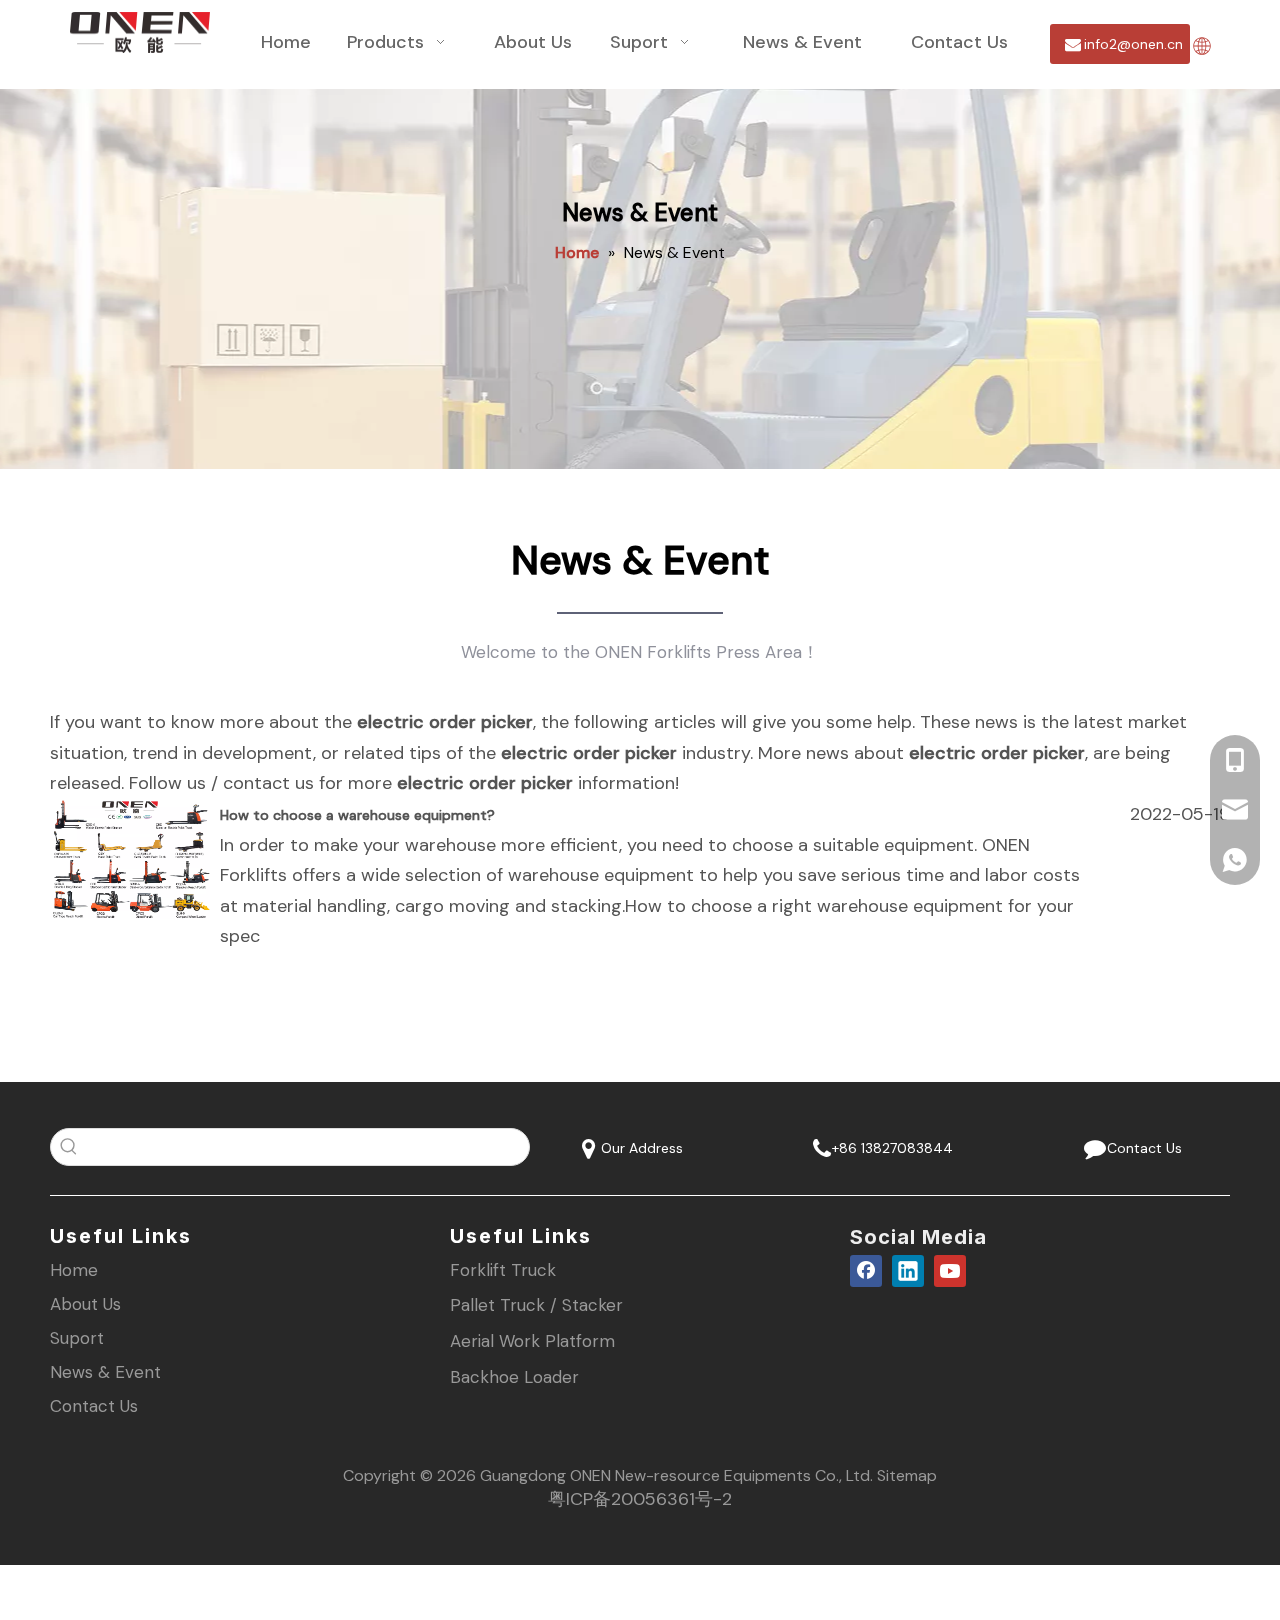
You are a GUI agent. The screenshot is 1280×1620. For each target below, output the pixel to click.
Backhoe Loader (514, 1377)
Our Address (640, 1148)
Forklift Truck (503, 1270)
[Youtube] (950, 1271)
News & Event (105, 1372)
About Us (85, 1304)
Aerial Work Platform (532, 1341)
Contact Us (1140, 1148)
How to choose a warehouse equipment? (357, 815)
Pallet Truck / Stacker (536, 1305)
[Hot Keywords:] (69, 1147)
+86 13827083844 (890, 1148)
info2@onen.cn (1131, 44)
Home (74, 1270)
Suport (77, 1338)
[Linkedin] (908, 1271)
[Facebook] (866, 1271)
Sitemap (907, 1475)
